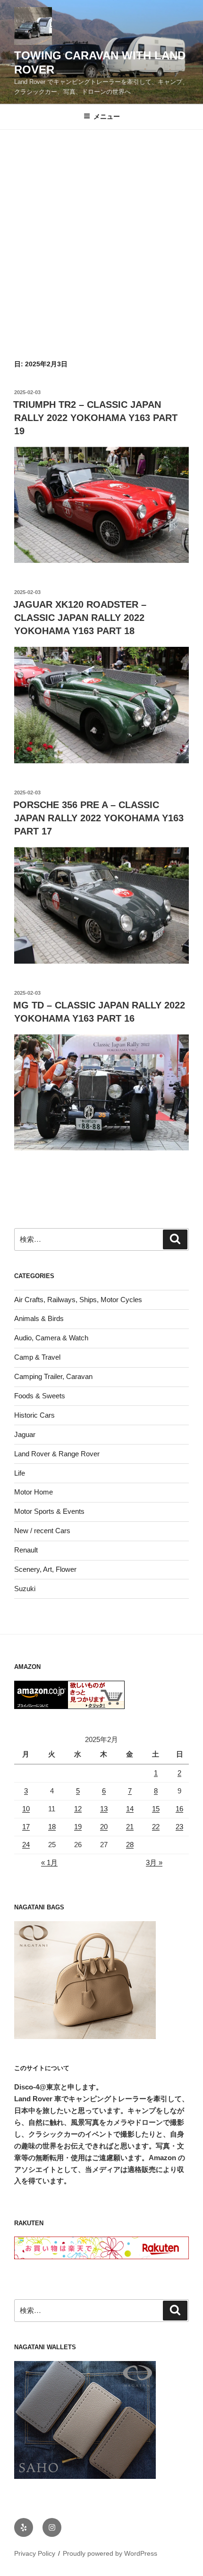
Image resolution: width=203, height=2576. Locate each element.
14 (130, 1809)
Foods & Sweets (40, 1396)
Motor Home (34, 1492)
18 (52, 1827)
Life (20, 1473)
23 (179, 1827)
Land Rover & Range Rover (57, 1454)
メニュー (107, 116)
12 (78, 1809)
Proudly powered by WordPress (110, 2553)
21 (130, 1827)
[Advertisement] (101, 236)
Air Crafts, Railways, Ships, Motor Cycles (78, 1300)
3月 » (154, 1862)
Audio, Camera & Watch (51, 1338)
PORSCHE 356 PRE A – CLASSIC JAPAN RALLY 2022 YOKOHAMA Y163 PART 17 (98, 818)
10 (26, 1809)
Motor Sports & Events (49, 1511)
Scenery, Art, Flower (45, 1569)
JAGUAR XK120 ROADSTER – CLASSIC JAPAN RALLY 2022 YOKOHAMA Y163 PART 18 (80, 618)
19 (78, 1827)
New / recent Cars (42, 1531)
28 (130, 1845)
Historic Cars (34, 1415)
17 (26, 1827)
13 (104, 1809)
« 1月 (49, 1862)
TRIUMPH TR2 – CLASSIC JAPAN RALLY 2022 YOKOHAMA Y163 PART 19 (95, 418)
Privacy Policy (35, 2553)
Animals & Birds (39, 1318)
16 (179, 1809)
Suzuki (25, 1589)
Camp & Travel (37, 1357)
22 (156, 1827)
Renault (26, 1550)
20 (104, 1827)
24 (26, 1845)
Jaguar (25, 1434)
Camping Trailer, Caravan (53, 1376)
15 (156, 1809)
